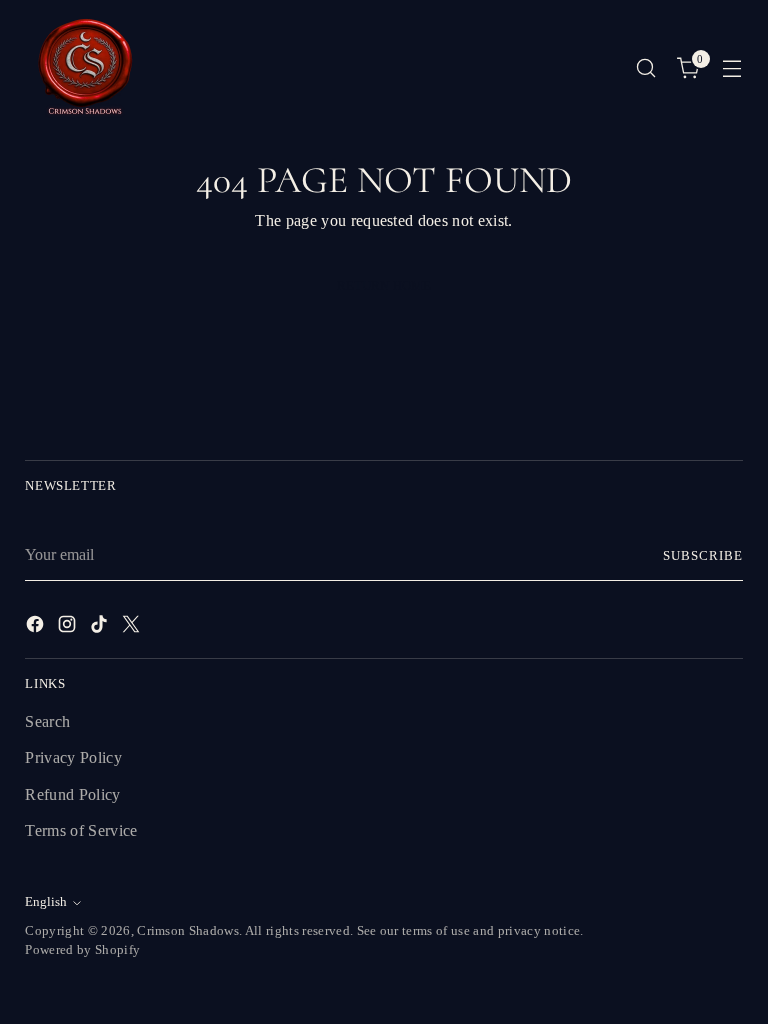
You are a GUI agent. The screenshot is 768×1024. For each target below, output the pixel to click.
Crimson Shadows (188, 931)
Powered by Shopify (82, 950)
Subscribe (703, 556)
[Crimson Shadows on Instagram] (69, 627)
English (46, 902)
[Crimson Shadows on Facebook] (37, 627)
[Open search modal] (646, 68)
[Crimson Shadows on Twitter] (133, 627)
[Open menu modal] (732, 68)
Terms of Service (81, 831)
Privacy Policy (73, 758)
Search (47, 722)
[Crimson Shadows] (85, 68)
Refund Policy (72, 795)
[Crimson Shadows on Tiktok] (101, 627)
